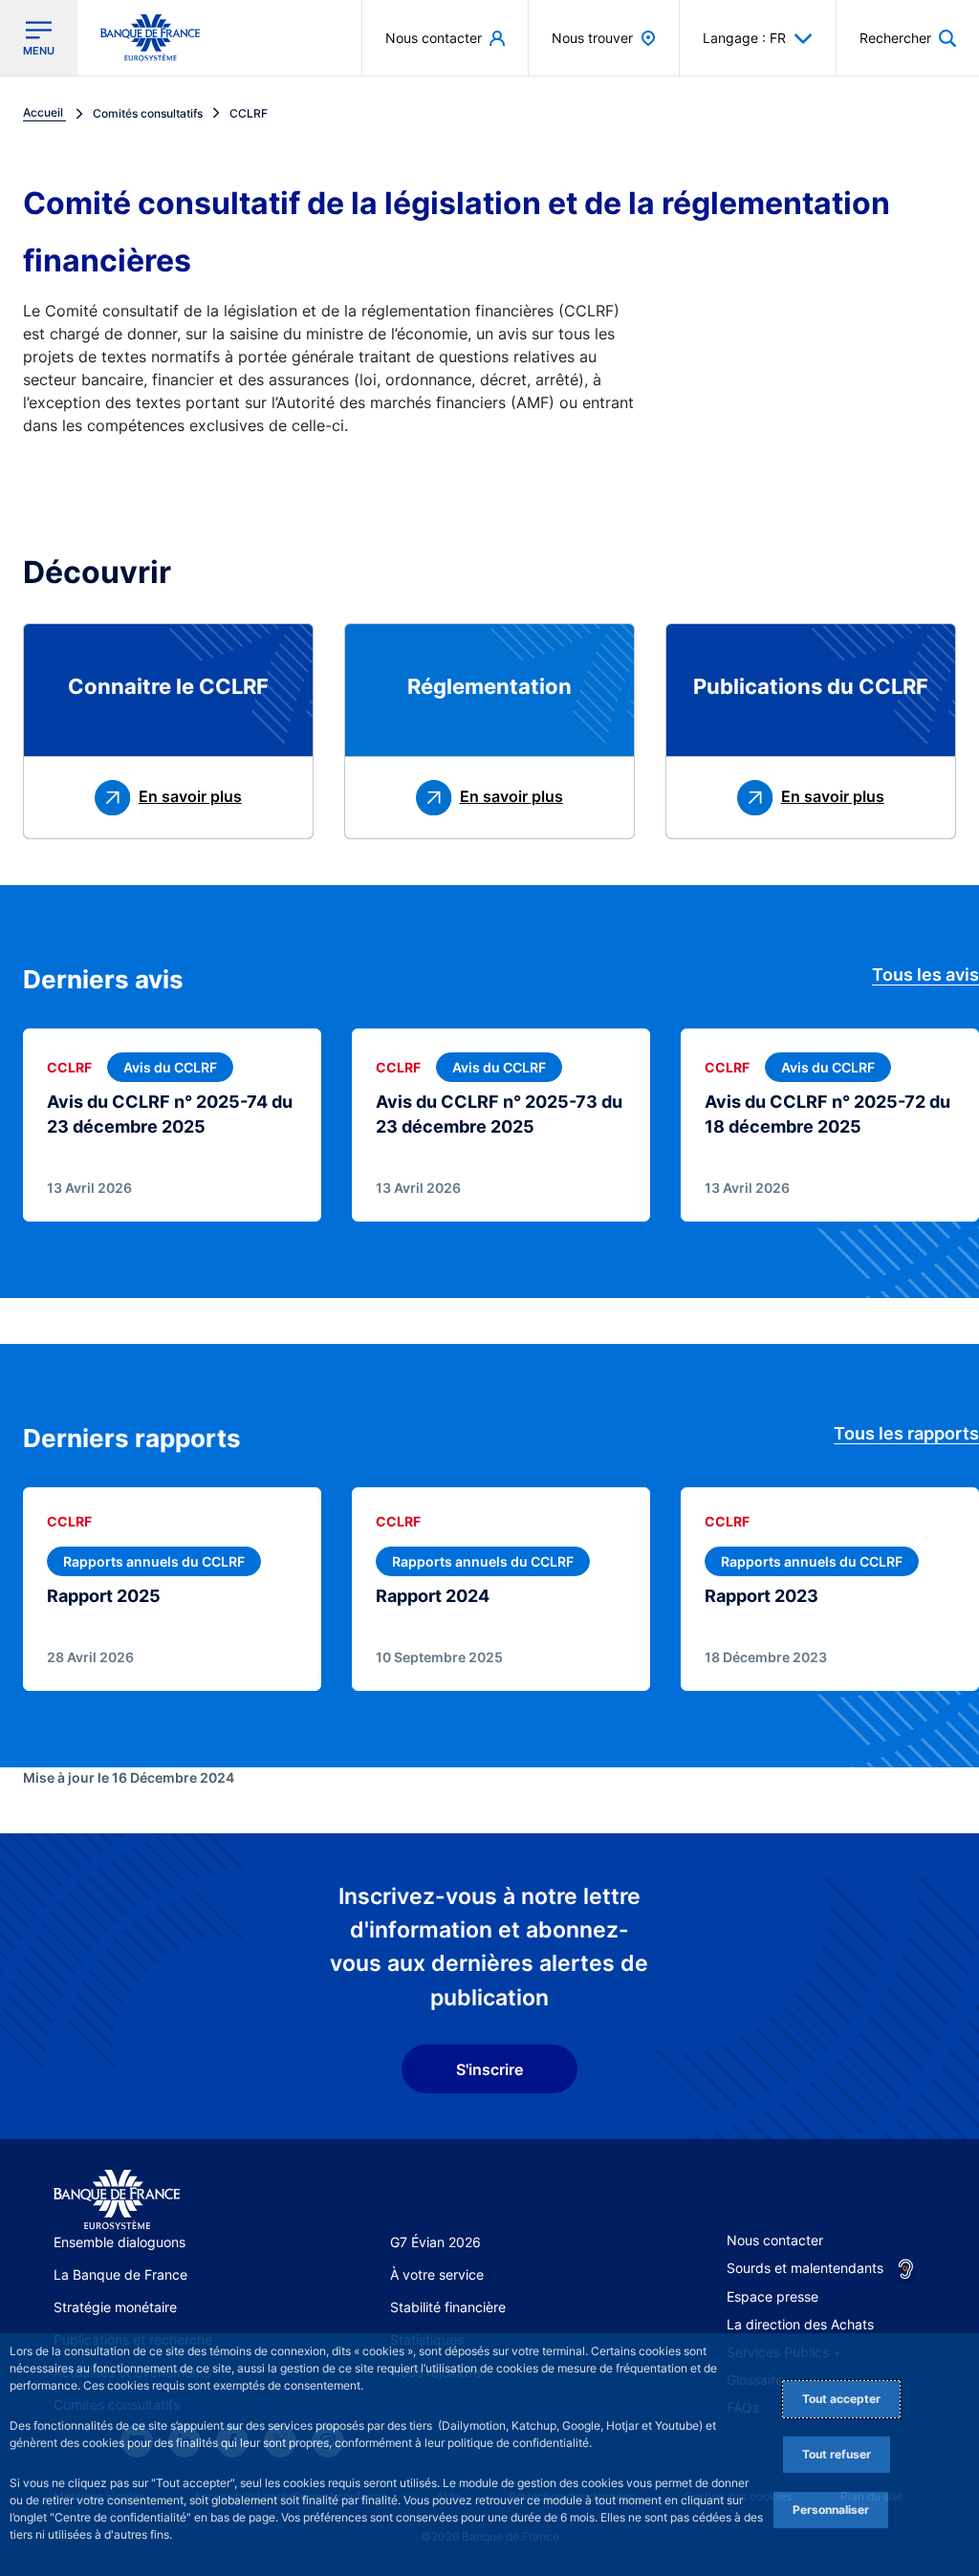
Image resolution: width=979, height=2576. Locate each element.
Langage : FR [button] (744, 38)
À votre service (437, 2274)
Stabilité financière (448, 2307)
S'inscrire (489, 2069)
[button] (908, 38)
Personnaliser (831, 2510)
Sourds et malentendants (805, 2268)
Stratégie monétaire (115, 2307)
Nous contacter (775, 2240)
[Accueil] (117, 2200)
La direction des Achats (800, 2324)
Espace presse (772, 2296)
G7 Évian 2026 (435, 2242)
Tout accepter (841, 2399)
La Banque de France (120, 2274)
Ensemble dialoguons (120, 2242)
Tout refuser (837, 2454)
